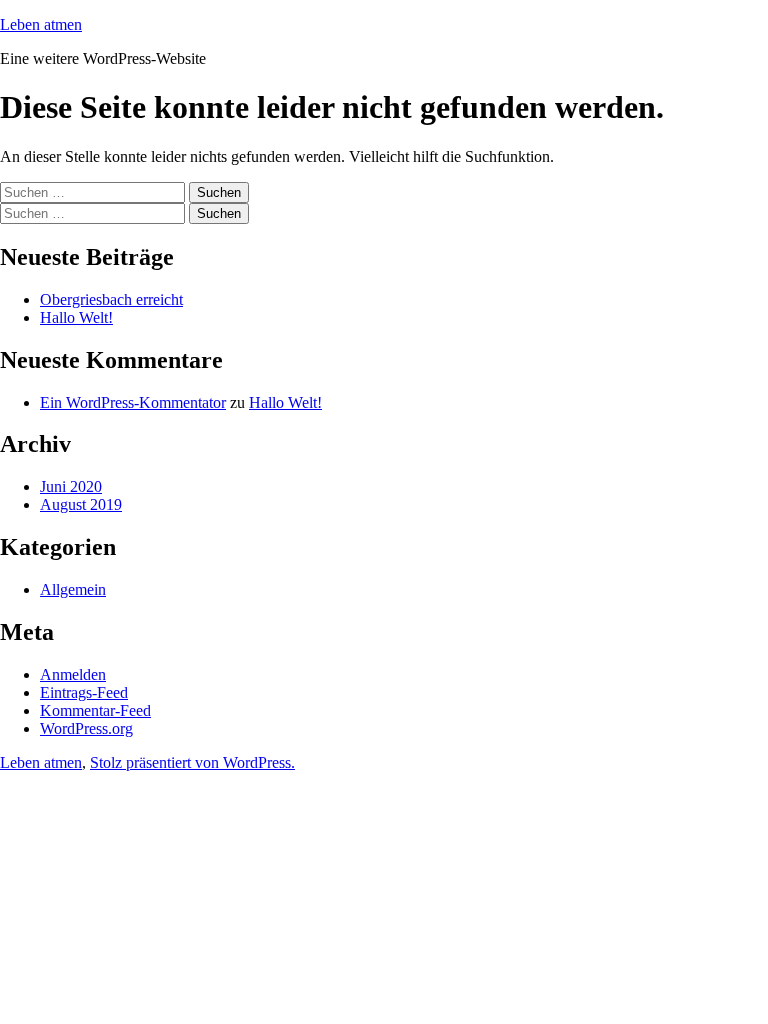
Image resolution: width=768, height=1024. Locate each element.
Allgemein (73, 589)
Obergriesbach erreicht (111, 299)
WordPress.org (86, 728)
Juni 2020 (71, 486)
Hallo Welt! (76, 317)
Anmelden (73, 674)
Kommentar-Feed (95, 710)
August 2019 (81, 504)
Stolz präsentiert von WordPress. (192, 762)
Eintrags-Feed (84, 692)
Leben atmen (41, 24)
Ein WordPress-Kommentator (133, 402)
